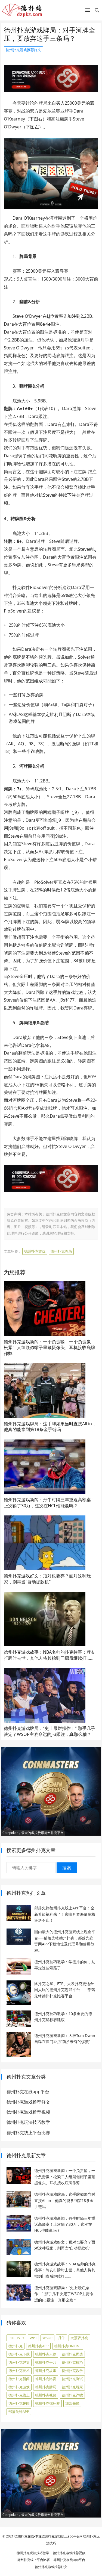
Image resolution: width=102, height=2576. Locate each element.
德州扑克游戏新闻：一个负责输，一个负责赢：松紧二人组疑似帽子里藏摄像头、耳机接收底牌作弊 (50, 1348)
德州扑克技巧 (72, 2362)
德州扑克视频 (46, 2395)
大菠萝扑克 (79, 2338)
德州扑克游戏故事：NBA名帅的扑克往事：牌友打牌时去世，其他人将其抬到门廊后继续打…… (50, 1655)
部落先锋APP (19, 2412)
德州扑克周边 (72, 2354)
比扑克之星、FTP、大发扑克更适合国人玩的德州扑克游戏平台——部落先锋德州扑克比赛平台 (65, 1990)
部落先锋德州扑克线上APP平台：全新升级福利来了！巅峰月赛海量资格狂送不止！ (65, 1914)
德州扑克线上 (19, 2395)
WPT (33, 2338)
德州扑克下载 (19, 2354)
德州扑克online (68, 2346)
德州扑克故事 (46, 2371)
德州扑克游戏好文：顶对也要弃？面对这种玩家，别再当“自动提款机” (47, 1579)
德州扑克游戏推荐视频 (28, 2112)
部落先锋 (72, 2403)
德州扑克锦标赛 (47, 2403)
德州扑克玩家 (72, 2387)
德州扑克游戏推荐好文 (23, 50)
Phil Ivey (16, 2338)
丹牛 (61, 2338)
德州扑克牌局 (61, 1251)
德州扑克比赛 (46, 2379)
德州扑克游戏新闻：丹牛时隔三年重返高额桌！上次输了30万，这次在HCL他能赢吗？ (50, 1503)
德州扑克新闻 (19, 2379)
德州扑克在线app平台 (28, 2092)
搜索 (67, 1868)
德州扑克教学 (72, 2371)
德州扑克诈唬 (72, 2395)
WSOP (47, 2338)
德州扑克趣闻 (19, 2403)
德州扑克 (16, 2346)
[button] (88, 11)
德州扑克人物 (46, 2354)
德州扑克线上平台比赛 (28, 2133)
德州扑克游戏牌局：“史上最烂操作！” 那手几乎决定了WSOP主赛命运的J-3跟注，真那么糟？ (50, 1731)
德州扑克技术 (19, 2371)
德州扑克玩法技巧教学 (28, 2122)
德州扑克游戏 (35, 1251)
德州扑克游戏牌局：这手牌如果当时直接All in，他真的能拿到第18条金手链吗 (50, 1427)
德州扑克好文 (19, 2362)
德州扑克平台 (46, 2362)
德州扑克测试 (72, 2379)
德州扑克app (38, 2346)
